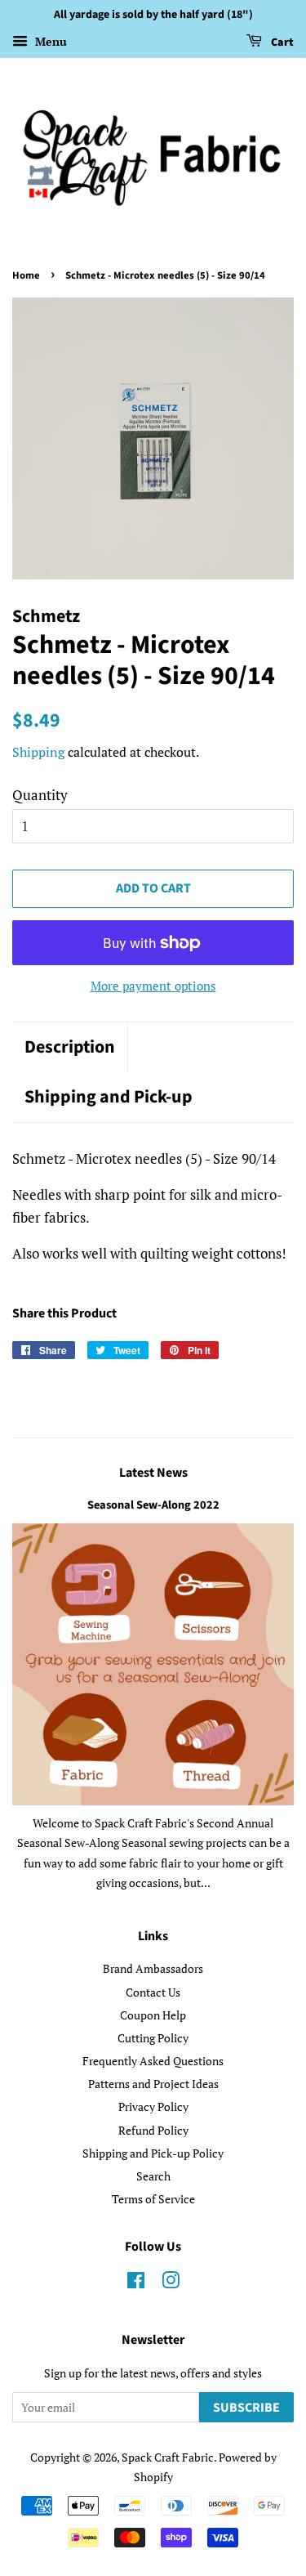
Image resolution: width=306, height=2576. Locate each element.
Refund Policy (153, 2130)
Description (70, 1047)
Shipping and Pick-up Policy (153, 2153)
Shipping (38, 752)
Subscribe (246, 2408)
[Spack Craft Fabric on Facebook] (136, 2283)
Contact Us (153, 1992)
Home (26, 275)
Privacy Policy (153, 2106)
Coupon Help (153, 2015)
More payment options (153, 986)
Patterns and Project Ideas (153, 2084)
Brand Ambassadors (153, 1968)
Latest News (153, 1473)
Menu (49, 41)
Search (153, 2176)
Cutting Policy (153, 2038)
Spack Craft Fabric (168, 2457)
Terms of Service (153, 2199)
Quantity (40, 795)
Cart (281, 42)
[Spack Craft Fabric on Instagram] (171, 2283)
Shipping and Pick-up (109, 1097)
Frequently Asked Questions (153, 2061)
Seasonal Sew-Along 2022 (153, 1505)
